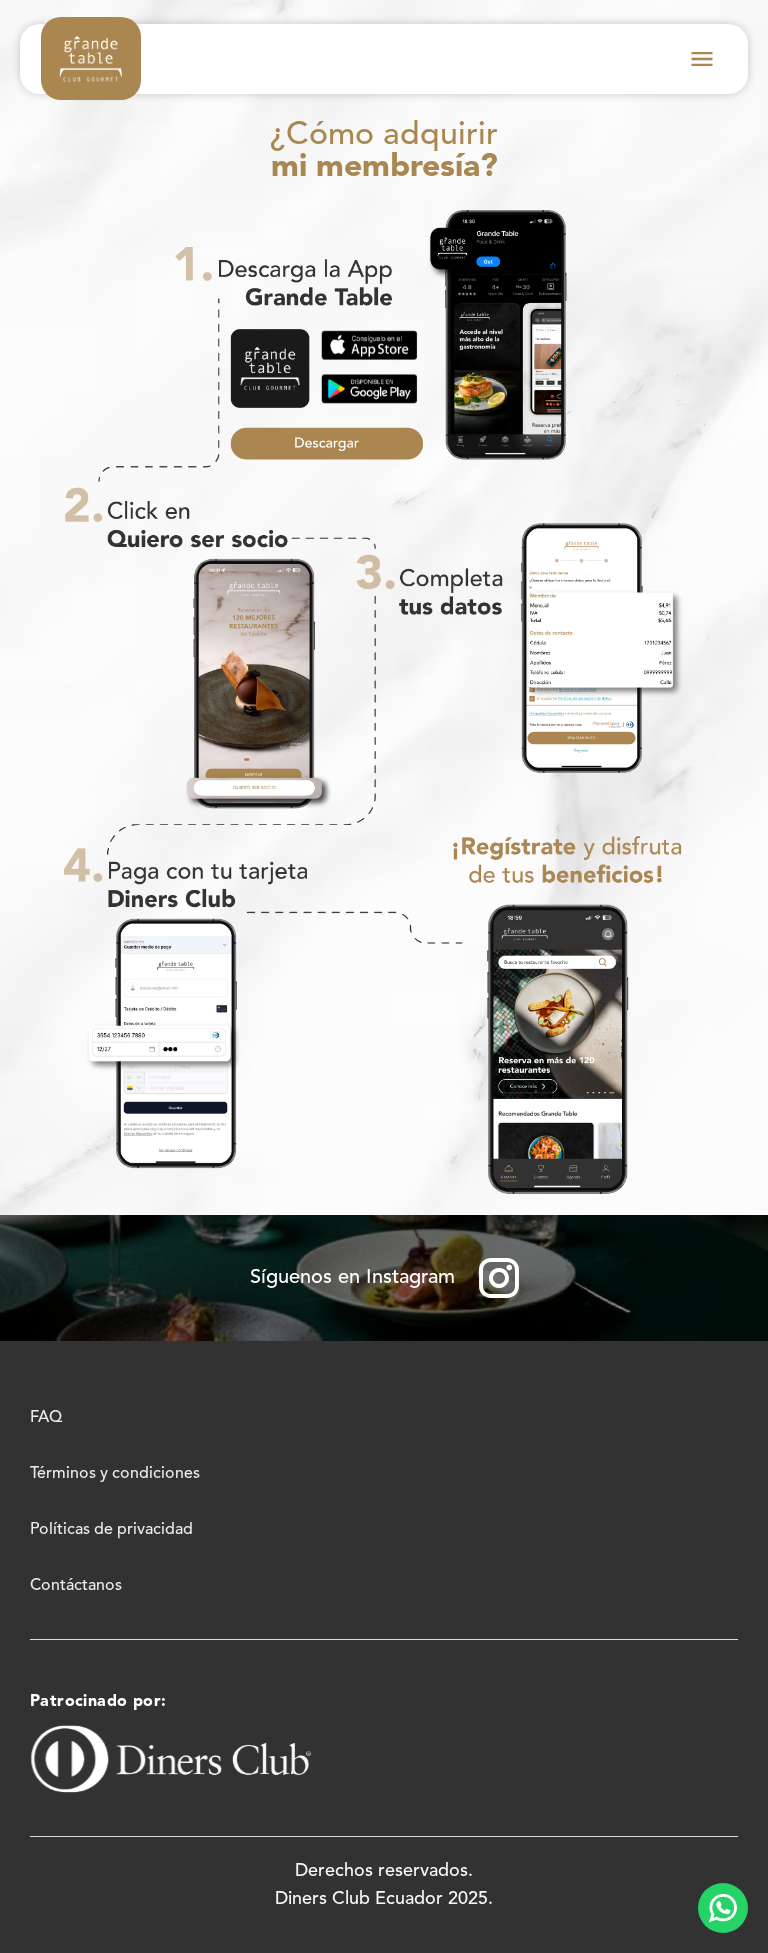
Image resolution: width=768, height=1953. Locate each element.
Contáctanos (76, 1586)
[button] (702, 59)
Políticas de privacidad (111, 1530)
